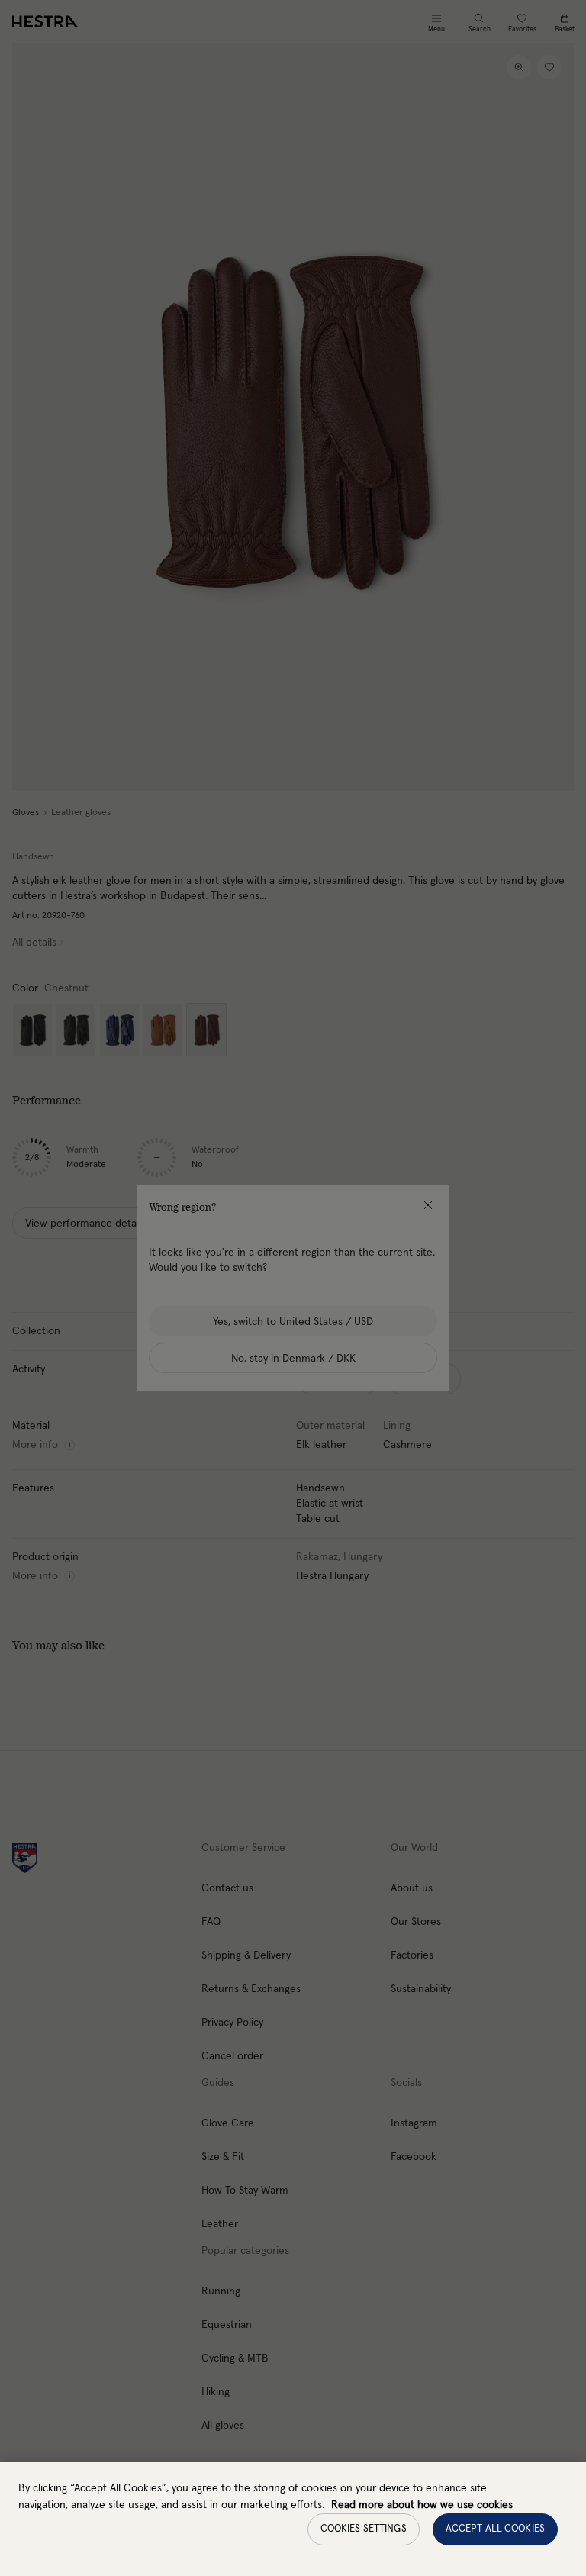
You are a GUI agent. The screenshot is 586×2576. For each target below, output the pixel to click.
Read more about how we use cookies (422, 2505)
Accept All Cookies (495, 2529)
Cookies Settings (364, 2529)
